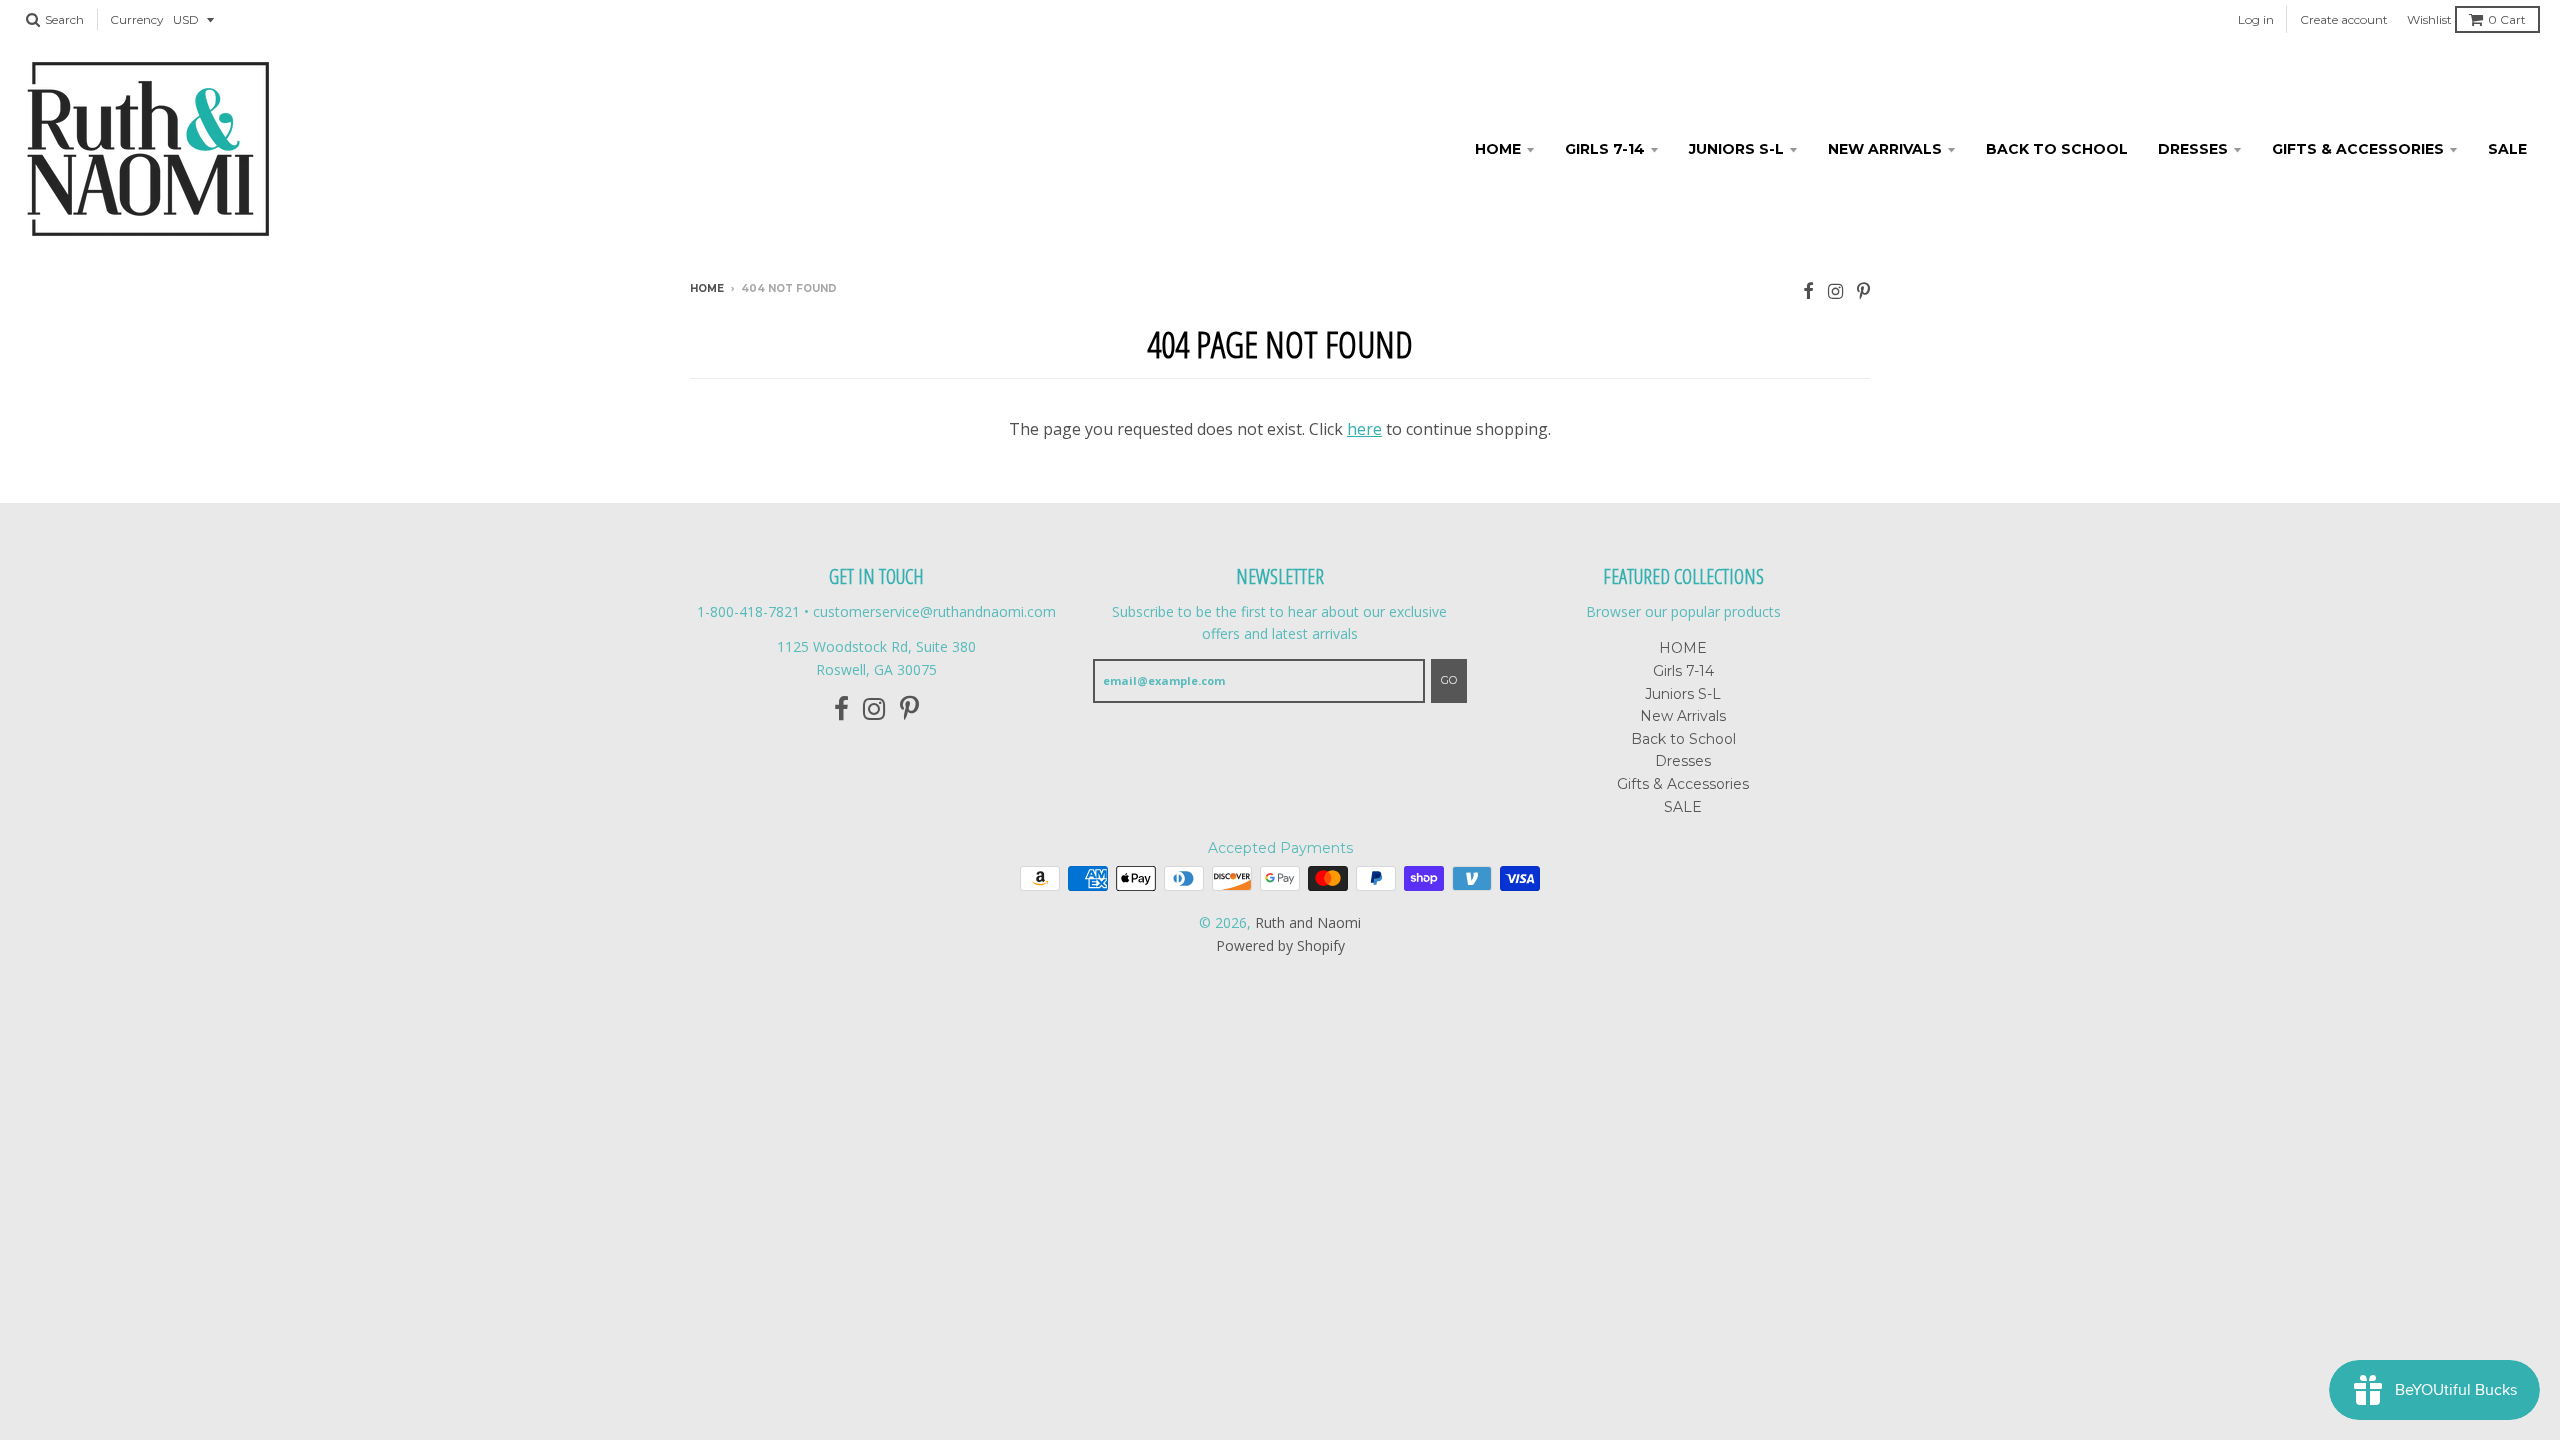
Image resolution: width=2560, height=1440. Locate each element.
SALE (2507, 149)
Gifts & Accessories (2358, 149)
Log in (2256, 19)
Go (1449, 680)
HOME (1498, 149)
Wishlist (2429, 19)
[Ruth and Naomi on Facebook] (1808, 290)
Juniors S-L (1736, 149)
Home (707, 288)
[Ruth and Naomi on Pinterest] (1863, 290)
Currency (137, 19)
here (1364, 429)
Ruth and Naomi (1308, 922)
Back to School (2057, 149)
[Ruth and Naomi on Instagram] (1835, 290)
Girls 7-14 (1605, 149)
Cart (2507, 19)
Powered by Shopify (1280, 945)
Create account (2344, 19)
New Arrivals (1885, 149)
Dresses (2193, 149)
